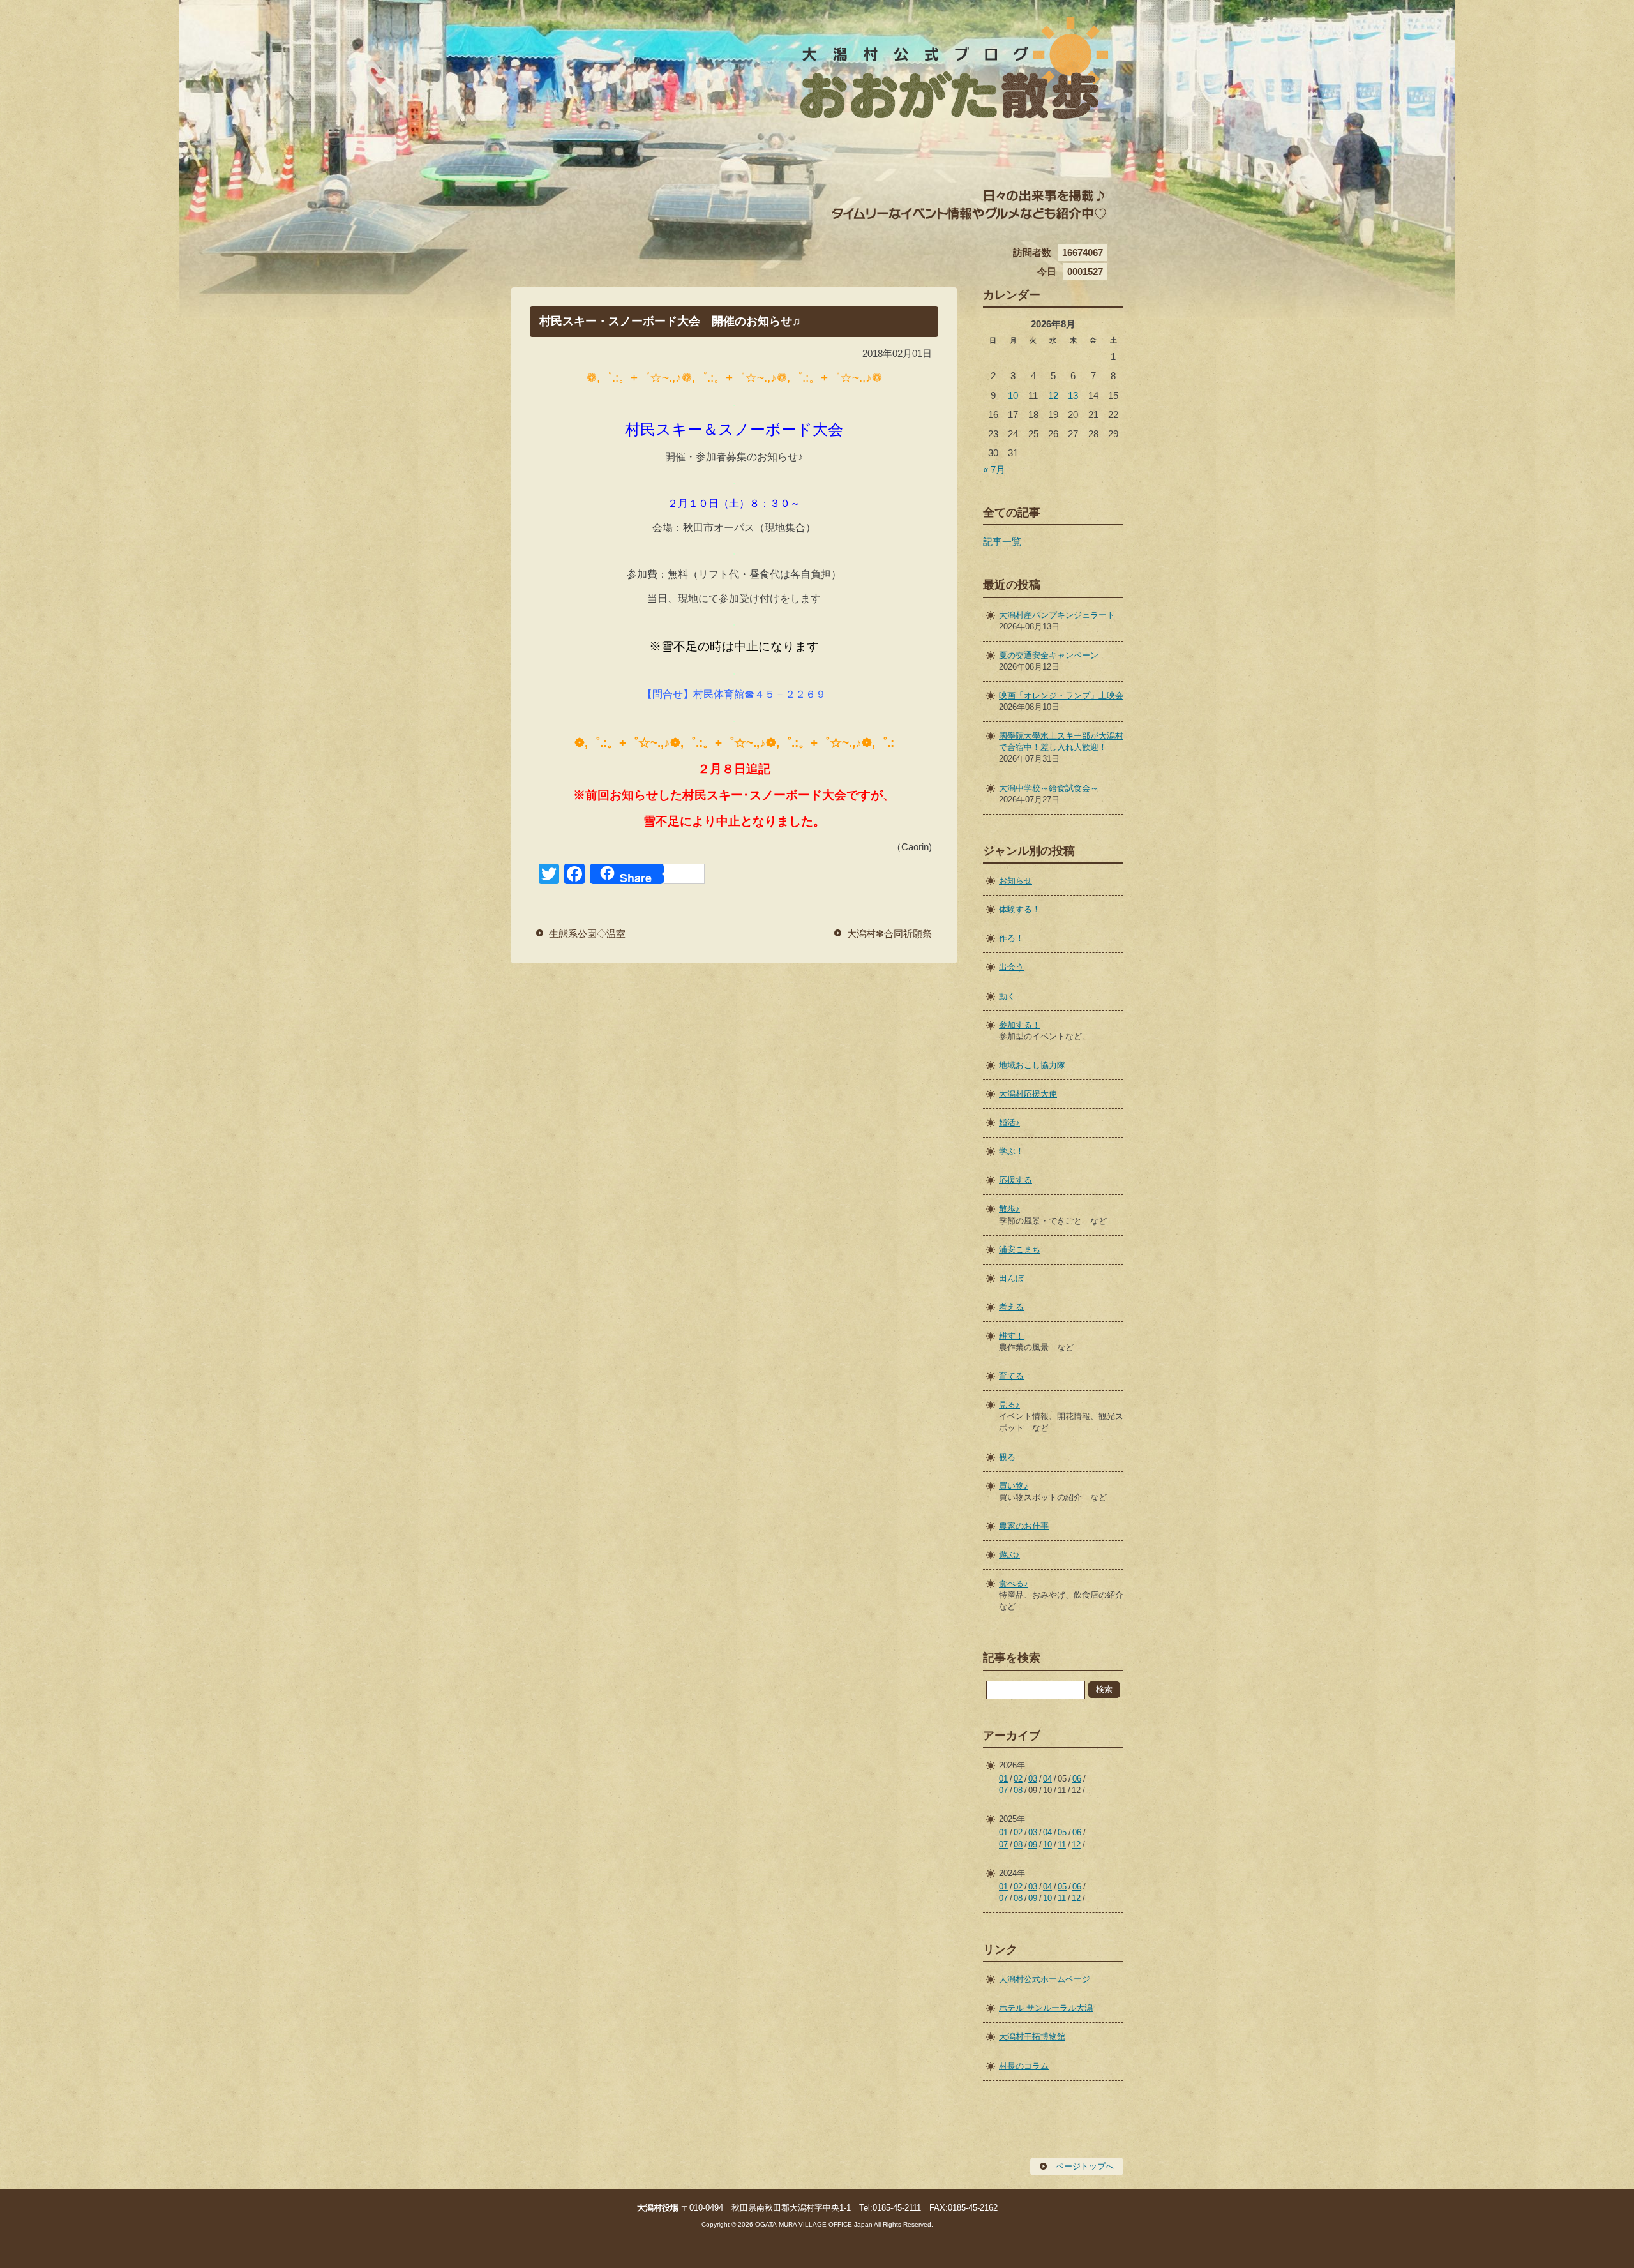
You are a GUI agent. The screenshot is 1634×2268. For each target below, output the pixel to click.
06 (1077, 1779)
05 (1062, 1832)
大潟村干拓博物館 (1032, 2037)
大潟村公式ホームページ (1045, 1979)
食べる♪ (1014, 1583)
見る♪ (1009, 1405)
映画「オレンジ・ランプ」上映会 (1061, 695)
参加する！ (1020, 1025)
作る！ (1011, 938)
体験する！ (1020, 909)
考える (1011, 1307)
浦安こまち (1020, 1250)
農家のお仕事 (1024, 1526)
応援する (1016, 1180)
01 (1003, 1779)
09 (1033, 1844)
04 (1047, 1779)
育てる (1011, 1376)
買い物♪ (1014, 1486)
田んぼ (1011, 1278)
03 (1033, 1779)
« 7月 (994, 469)
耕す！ (1011, 1336)
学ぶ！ (1011, 1151)
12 (1053, 395)
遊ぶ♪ (1009, 1555)
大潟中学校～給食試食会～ (1049, 788)
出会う (1011, 967)
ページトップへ (1085, 2166)
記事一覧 (1002, 542)
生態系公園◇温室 (587, 934)
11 (1062, 1844)
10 (1013, 395)
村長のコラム (1024, 2066)
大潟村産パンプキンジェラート (1057, 615)
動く (1007, 996)
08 (1018, 1790)
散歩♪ (1009, 1209)
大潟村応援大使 (1028, 1094)
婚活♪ (1009, 1123)
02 (1018, 1779)
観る (1007, 1457)
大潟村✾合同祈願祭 (889, 934)
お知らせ (1016, 881)
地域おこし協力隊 (1032, 1065)
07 (1003, 1790)
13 (1073, 395)
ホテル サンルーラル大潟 (1046, 2008)
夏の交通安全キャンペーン (1049, 655)
